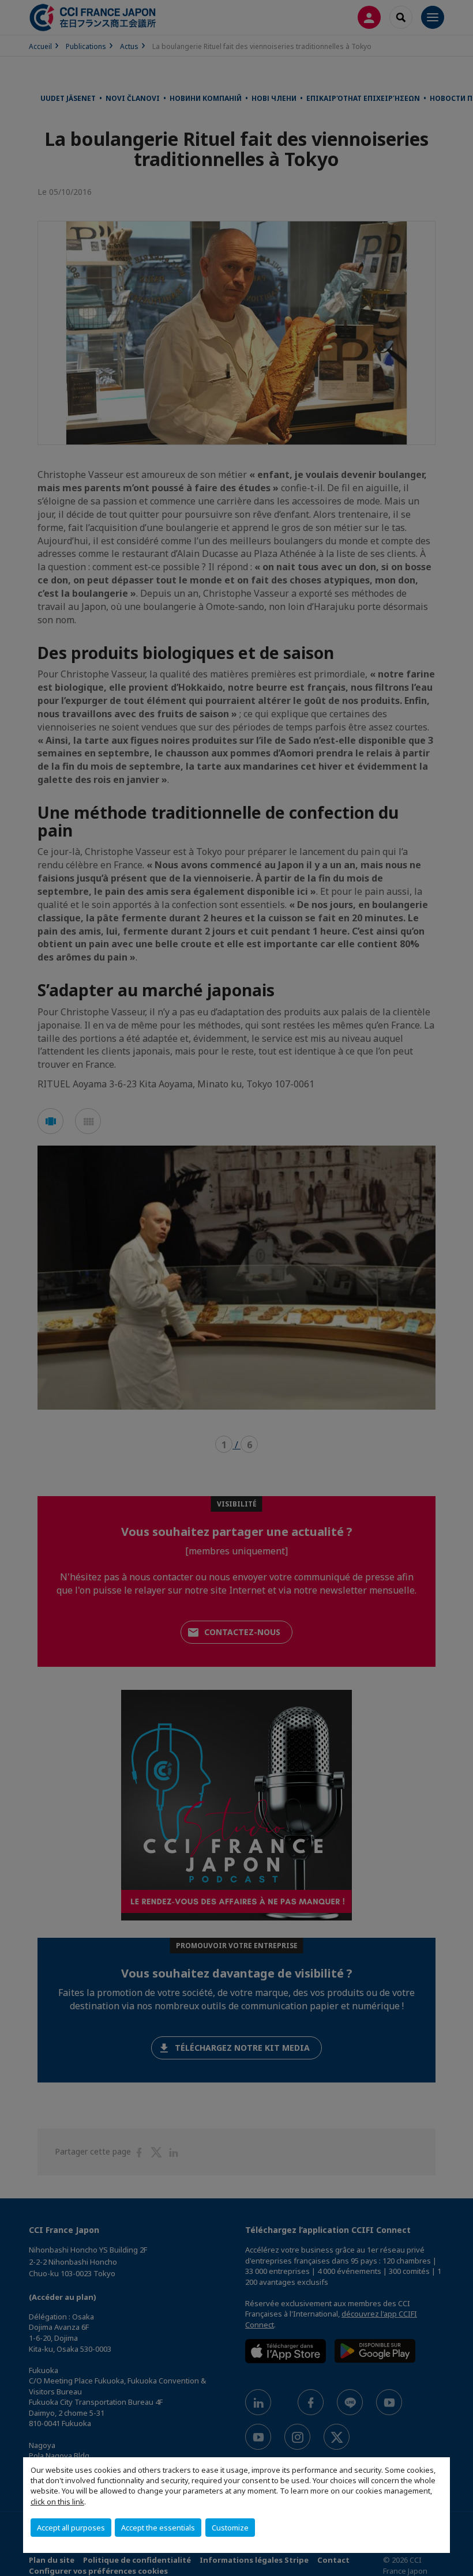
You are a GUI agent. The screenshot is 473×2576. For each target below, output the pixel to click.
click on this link (57, 2502)
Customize (230, 2528)
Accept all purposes (71, 2528)
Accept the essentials (158, 2528)
